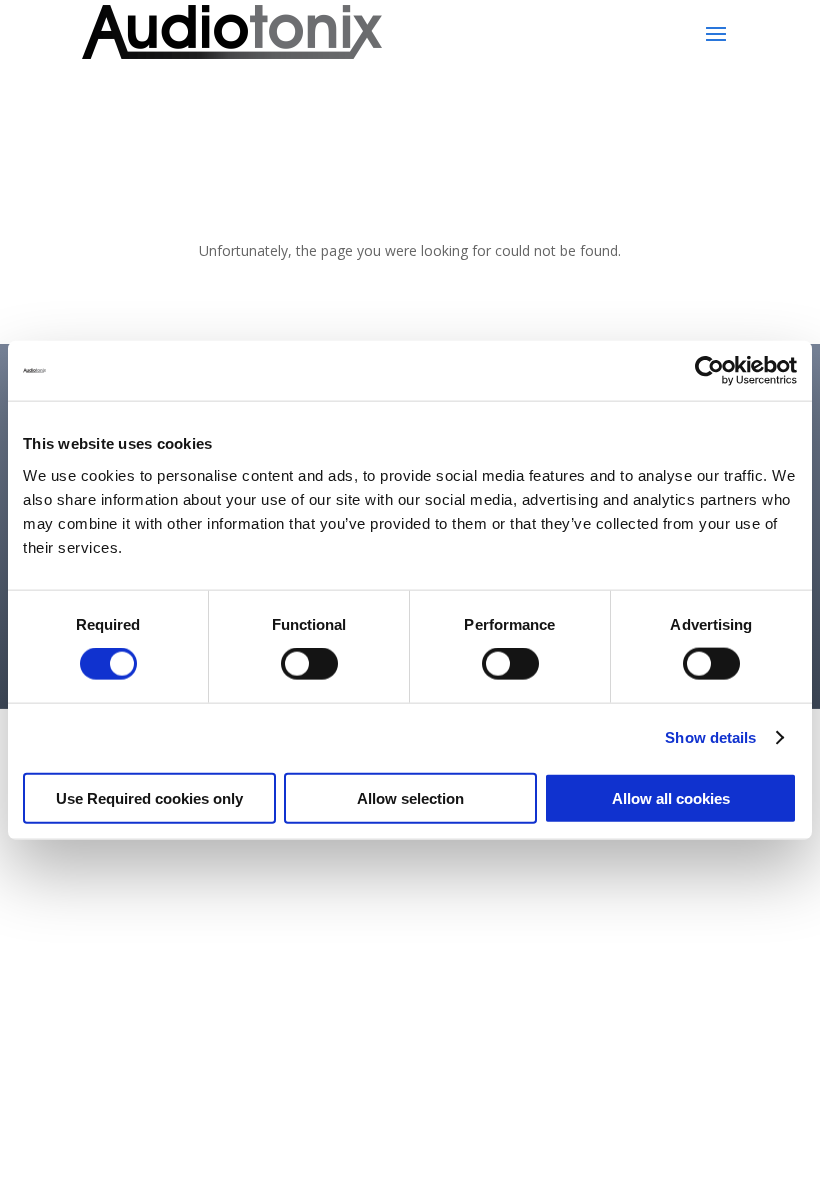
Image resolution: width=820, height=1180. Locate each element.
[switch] (309, 664)
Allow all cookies (671, 797)
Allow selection (410, 797)
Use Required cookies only (149, 797)
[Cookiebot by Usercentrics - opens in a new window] (709, 371)
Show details (710, 737)
